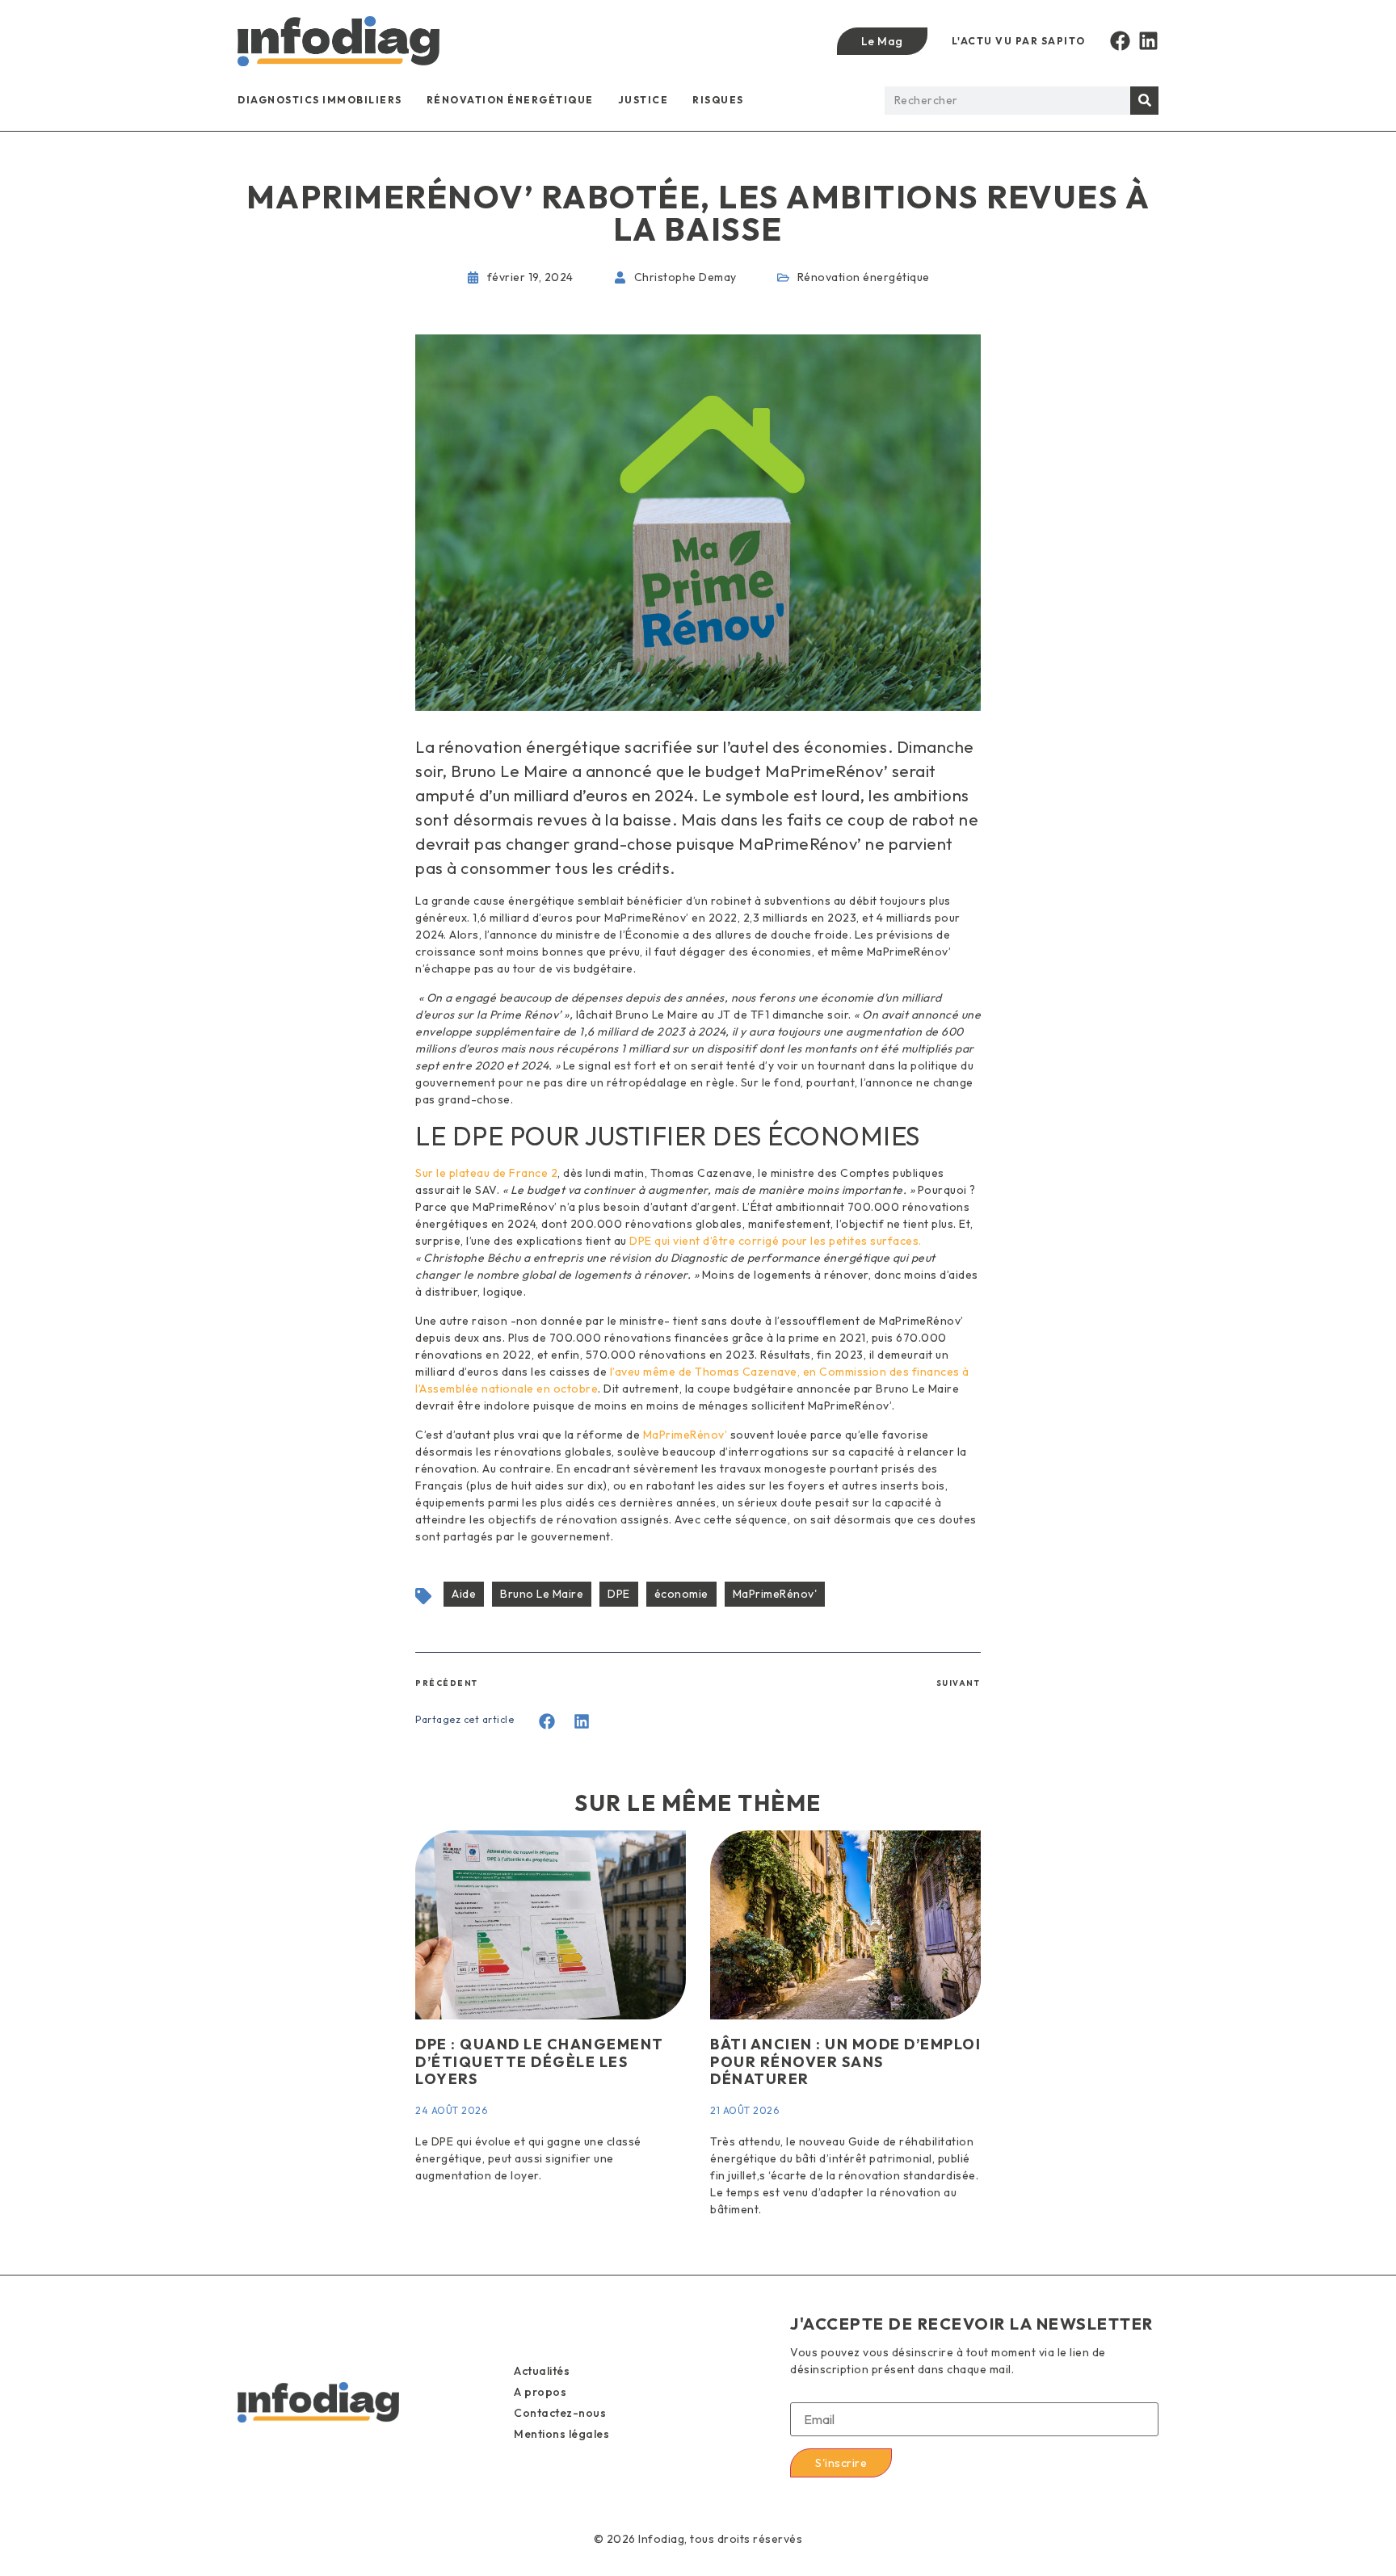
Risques (718, 100)
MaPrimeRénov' (775, 1594)
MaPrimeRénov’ (687, 1435)
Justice (643, 100)
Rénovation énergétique (510, 100)
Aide (464, 1594)
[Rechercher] (1144, 101)
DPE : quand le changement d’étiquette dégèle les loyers (540, 2061)
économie (681, 1594)
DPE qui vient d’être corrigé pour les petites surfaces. (776, 1241)
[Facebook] (1120, 41)
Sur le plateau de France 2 (486, 1173)
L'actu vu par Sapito (1019, 41)
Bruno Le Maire (542, 1594)
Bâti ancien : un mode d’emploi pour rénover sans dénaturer (845, 2061)
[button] (547, 1722)
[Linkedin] (1148, 41)
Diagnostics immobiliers (320, 100)
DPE (619, 1594)
